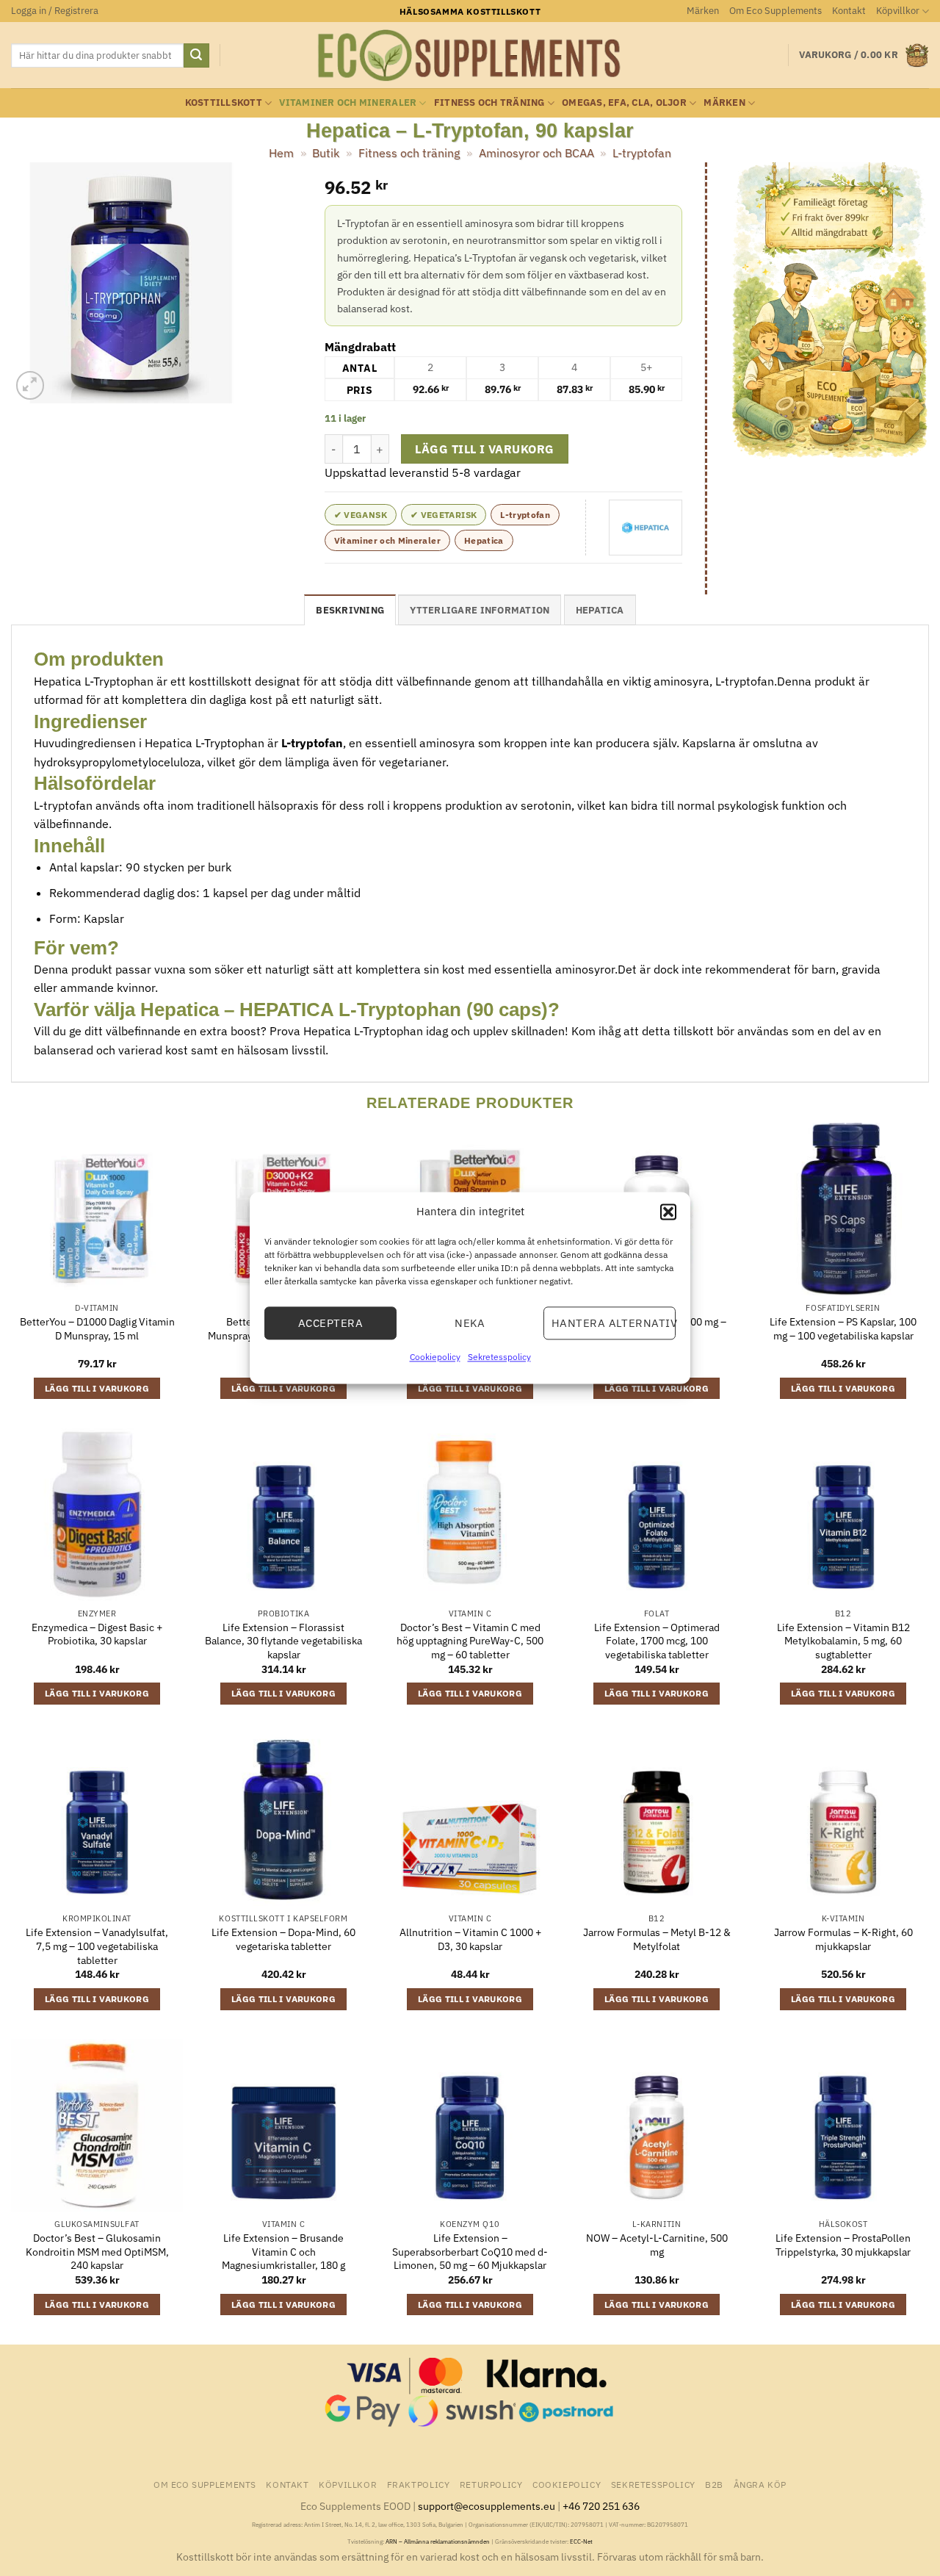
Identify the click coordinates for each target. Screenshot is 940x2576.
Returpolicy (491, 2484)
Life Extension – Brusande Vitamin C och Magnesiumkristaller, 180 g (283, 2252)
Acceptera (330, 1323)
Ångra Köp (760, 2484)
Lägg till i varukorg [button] (97, 1388)
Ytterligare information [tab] (480, 610)
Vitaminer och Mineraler (348, 102)
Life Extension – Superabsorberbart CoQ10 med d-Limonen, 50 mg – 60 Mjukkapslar (470, 2252)
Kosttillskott (224, 102)
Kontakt (849, 11)
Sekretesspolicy (499, 1357)
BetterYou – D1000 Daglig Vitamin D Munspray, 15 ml (97, 1329)
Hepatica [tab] (600, 610)
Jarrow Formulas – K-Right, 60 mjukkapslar (843, 1939)
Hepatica (484, 540)
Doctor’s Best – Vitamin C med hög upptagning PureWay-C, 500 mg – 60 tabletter (470, 1641)
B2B (714, 2484)
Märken (703, 11)
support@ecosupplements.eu (487, 2506)
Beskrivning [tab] (350, 610)
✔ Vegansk (361, 515)
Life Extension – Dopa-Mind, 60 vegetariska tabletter (283, 1939)
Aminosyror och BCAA (536, 153)
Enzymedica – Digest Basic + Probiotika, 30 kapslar (97, 1634)
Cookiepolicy (435, 1357)
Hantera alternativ (614, 1323)
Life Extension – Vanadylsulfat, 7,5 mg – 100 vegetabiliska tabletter (97, 1946)
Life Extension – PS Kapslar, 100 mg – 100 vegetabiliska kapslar (843, 1329)
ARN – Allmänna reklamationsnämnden (438, 2541)
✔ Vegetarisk (444, 515)
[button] (668, 1212)
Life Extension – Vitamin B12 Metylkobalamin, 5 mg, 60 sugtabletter (843, 1641)
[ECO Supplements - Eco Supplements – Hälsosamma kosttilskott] (470, 56)
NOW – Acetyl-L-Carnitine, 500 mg (657, 2245)
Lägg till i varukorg (484, 449)
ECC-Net (581, 2541)
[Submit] (196, 56)
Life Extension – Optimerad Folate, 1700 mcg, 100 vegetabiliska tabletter (657, 1641)
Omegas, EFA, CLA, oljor (624, 102)
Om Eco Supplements (775, 11)
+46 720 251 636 (601, 2506)
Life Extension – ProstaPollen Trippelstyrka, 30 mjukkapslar (843, 2245)
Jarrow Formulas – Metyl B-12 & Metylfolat (657, 1939)
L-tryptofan (642, 153)
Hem (281, 153)
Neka (470, 1323)
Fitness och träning (489, 102)
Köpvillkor (898, 11)
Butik (326, 153)
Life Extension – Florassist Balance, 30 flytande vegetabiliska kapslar (283, 1641)
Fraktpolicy (419, 2484)
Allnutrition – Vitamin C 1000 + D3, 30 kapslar (470, 1939)
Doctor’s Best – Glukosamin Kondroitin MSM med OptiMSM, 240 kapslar (97, 2252)
